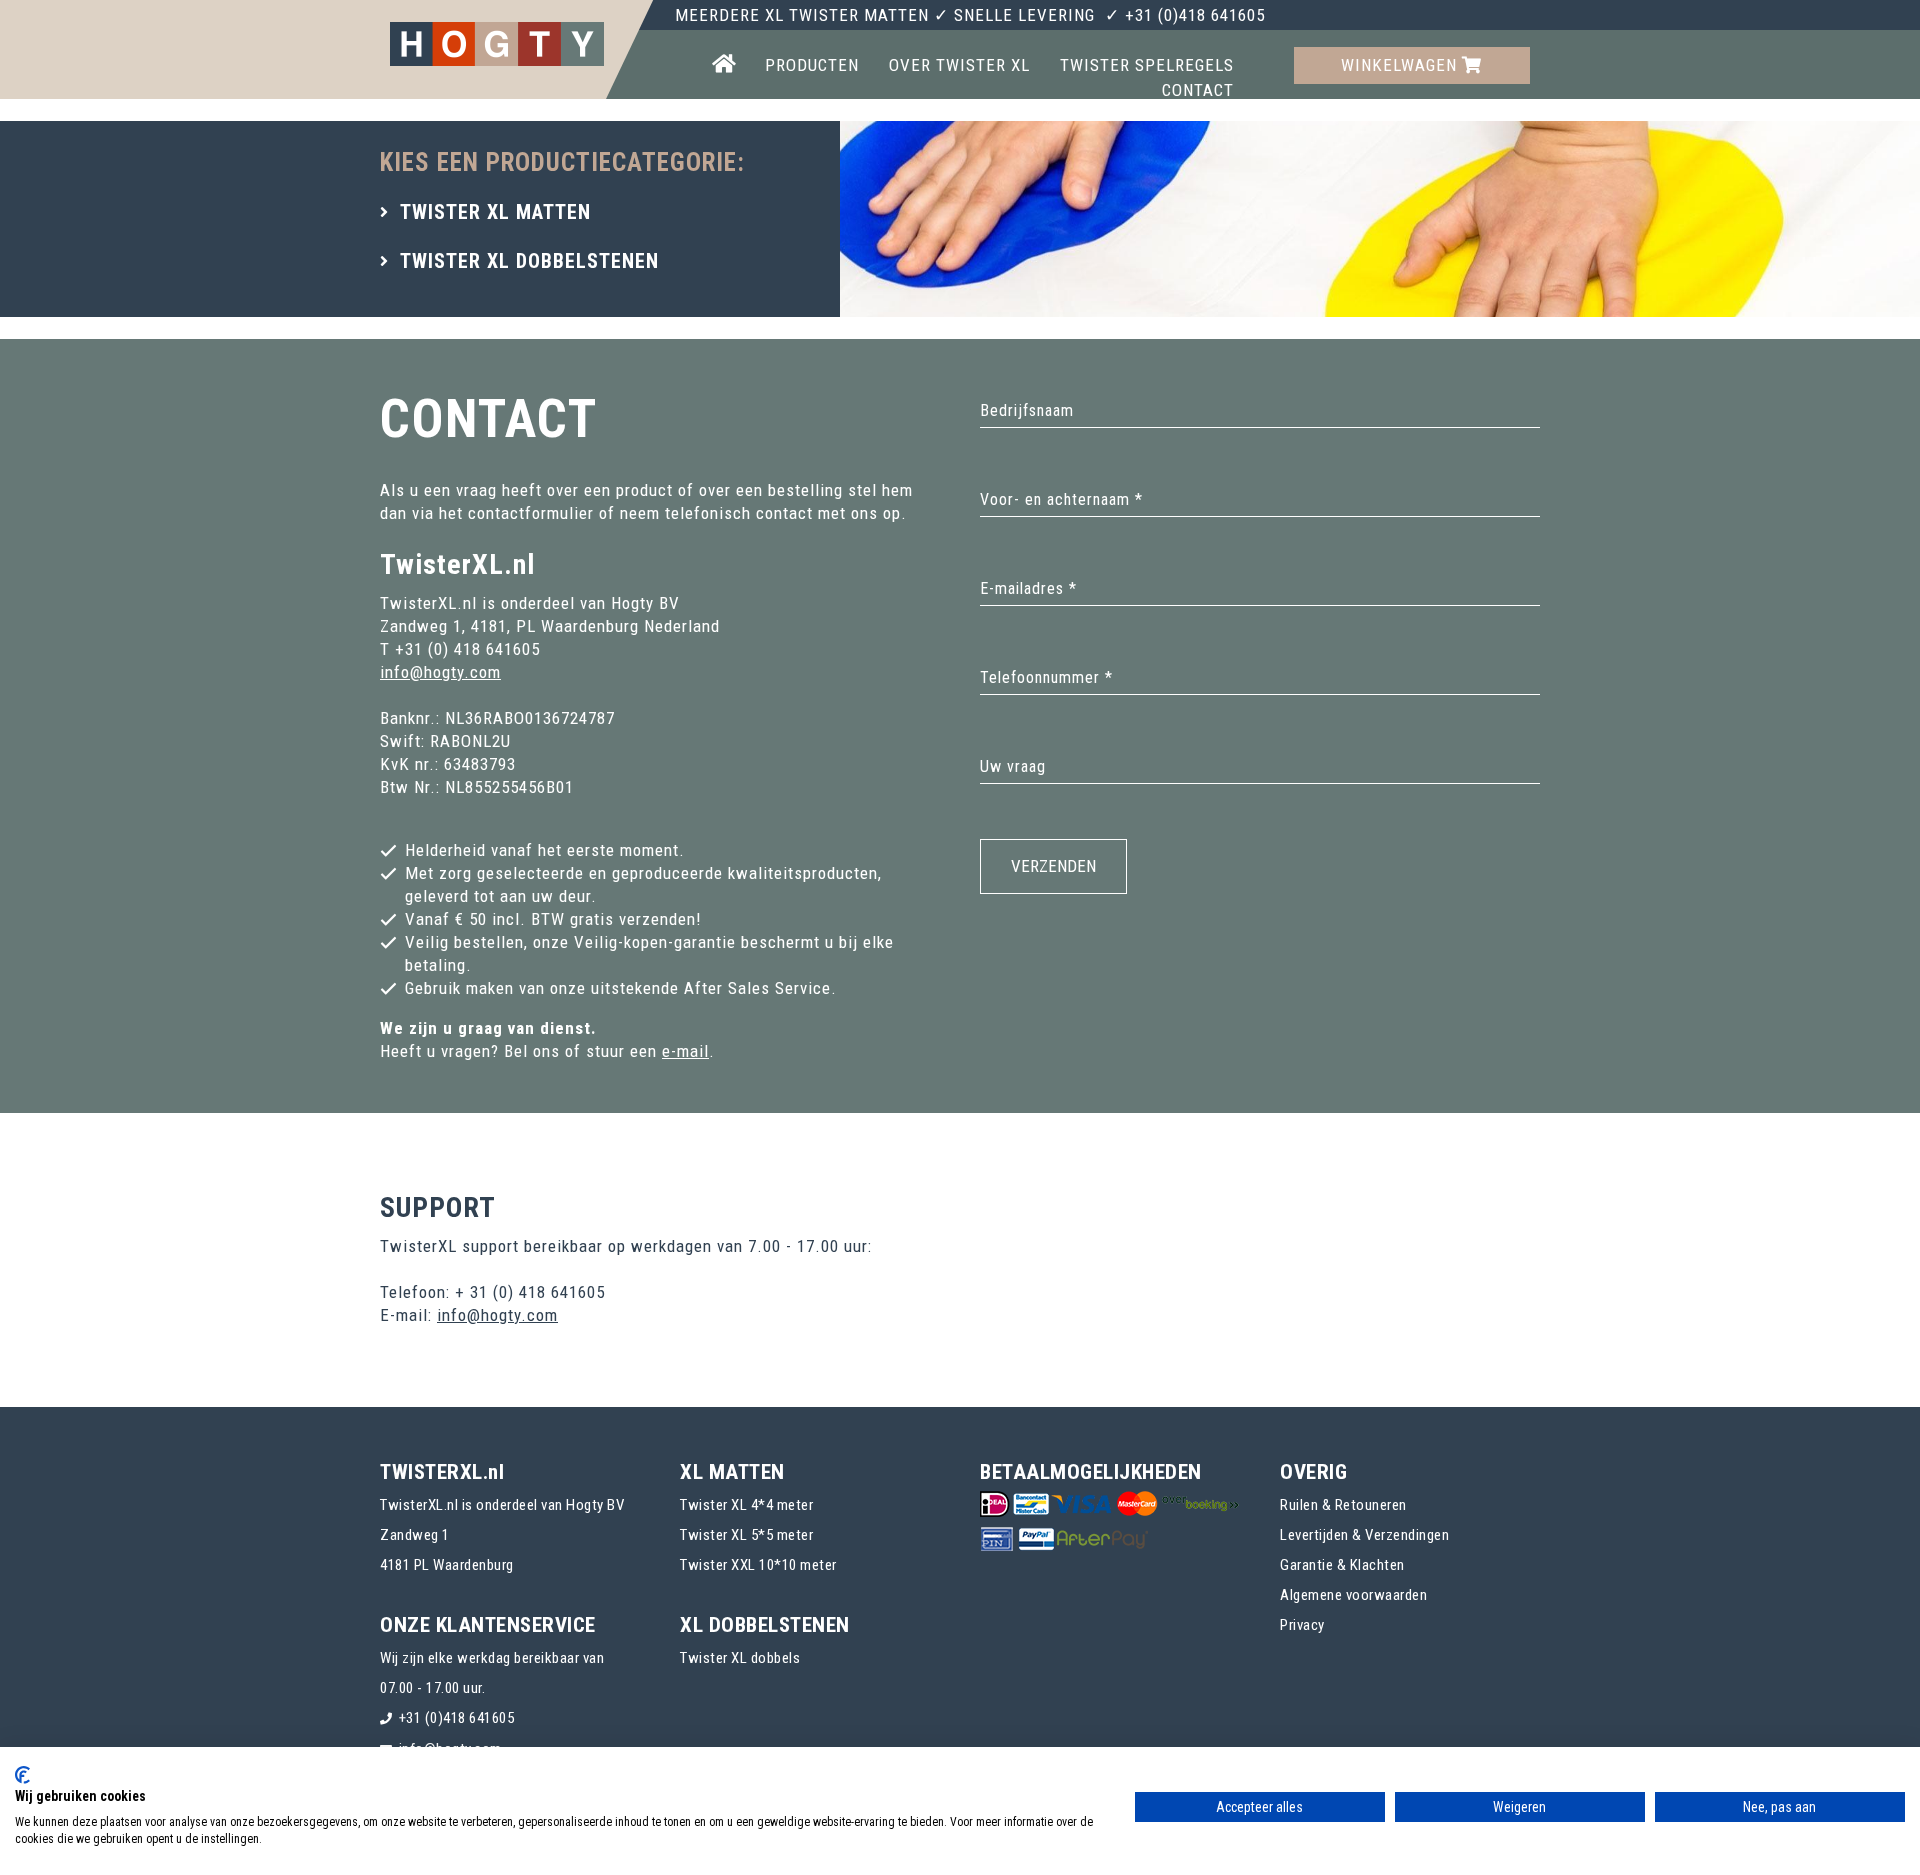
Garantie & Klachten (1342, 1565)
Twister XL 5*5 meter (746, 1535)
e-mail (685, 1051)
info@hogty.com (440, 672)
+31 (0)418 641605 (457, 1718)
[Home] (723, 65)
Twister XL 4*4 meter (746, 1505)
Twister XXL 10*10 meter (758, 1565)
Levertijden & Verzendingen (1364, 1535)
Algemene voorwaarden (1353, 1595)
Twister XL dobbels (740, 1658)
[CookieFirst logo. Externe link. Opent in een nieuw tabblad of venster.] (22, 1775)
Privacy (1302, 1625)
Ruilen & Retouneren (1343, 1505)
